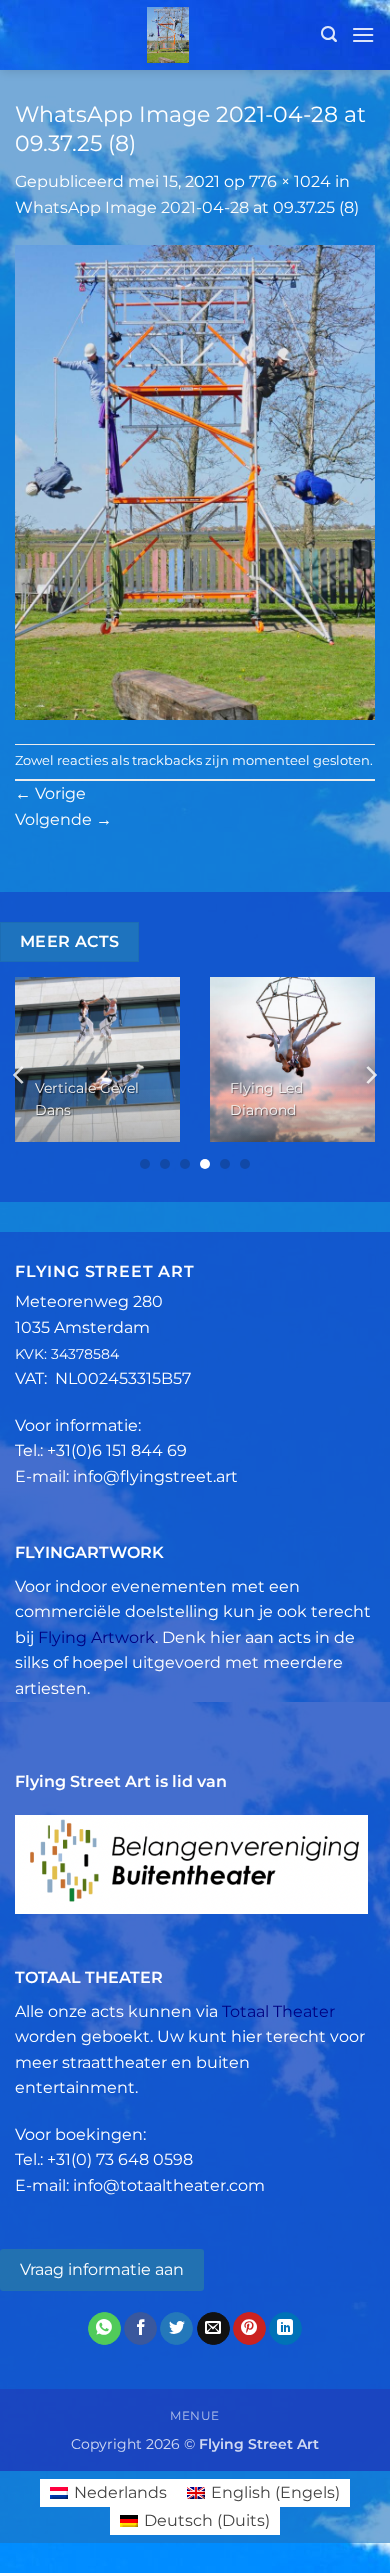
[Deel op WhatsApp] (104, 2329)
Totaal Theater (278, 2011)
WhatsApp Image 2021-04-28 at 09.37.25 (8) (187, 207)
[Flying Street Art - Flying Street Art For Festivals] (168, 35)
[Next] (370, 1074)
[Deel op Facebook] (140, 2329)
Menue (195, 2415)
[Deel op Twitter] (176, 2329)
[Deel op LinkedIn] (285, 2329)
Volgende (63, 819)
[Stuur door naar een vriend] (213, 2329)
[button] (329, 34)
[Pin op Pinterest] (249, 2329)
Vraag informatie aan (102, 2269)
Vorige (50, 793)
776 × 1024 (290, 181)
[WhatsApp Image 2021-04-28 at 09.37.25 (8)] (195, 480)
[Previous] (20, 1074)
